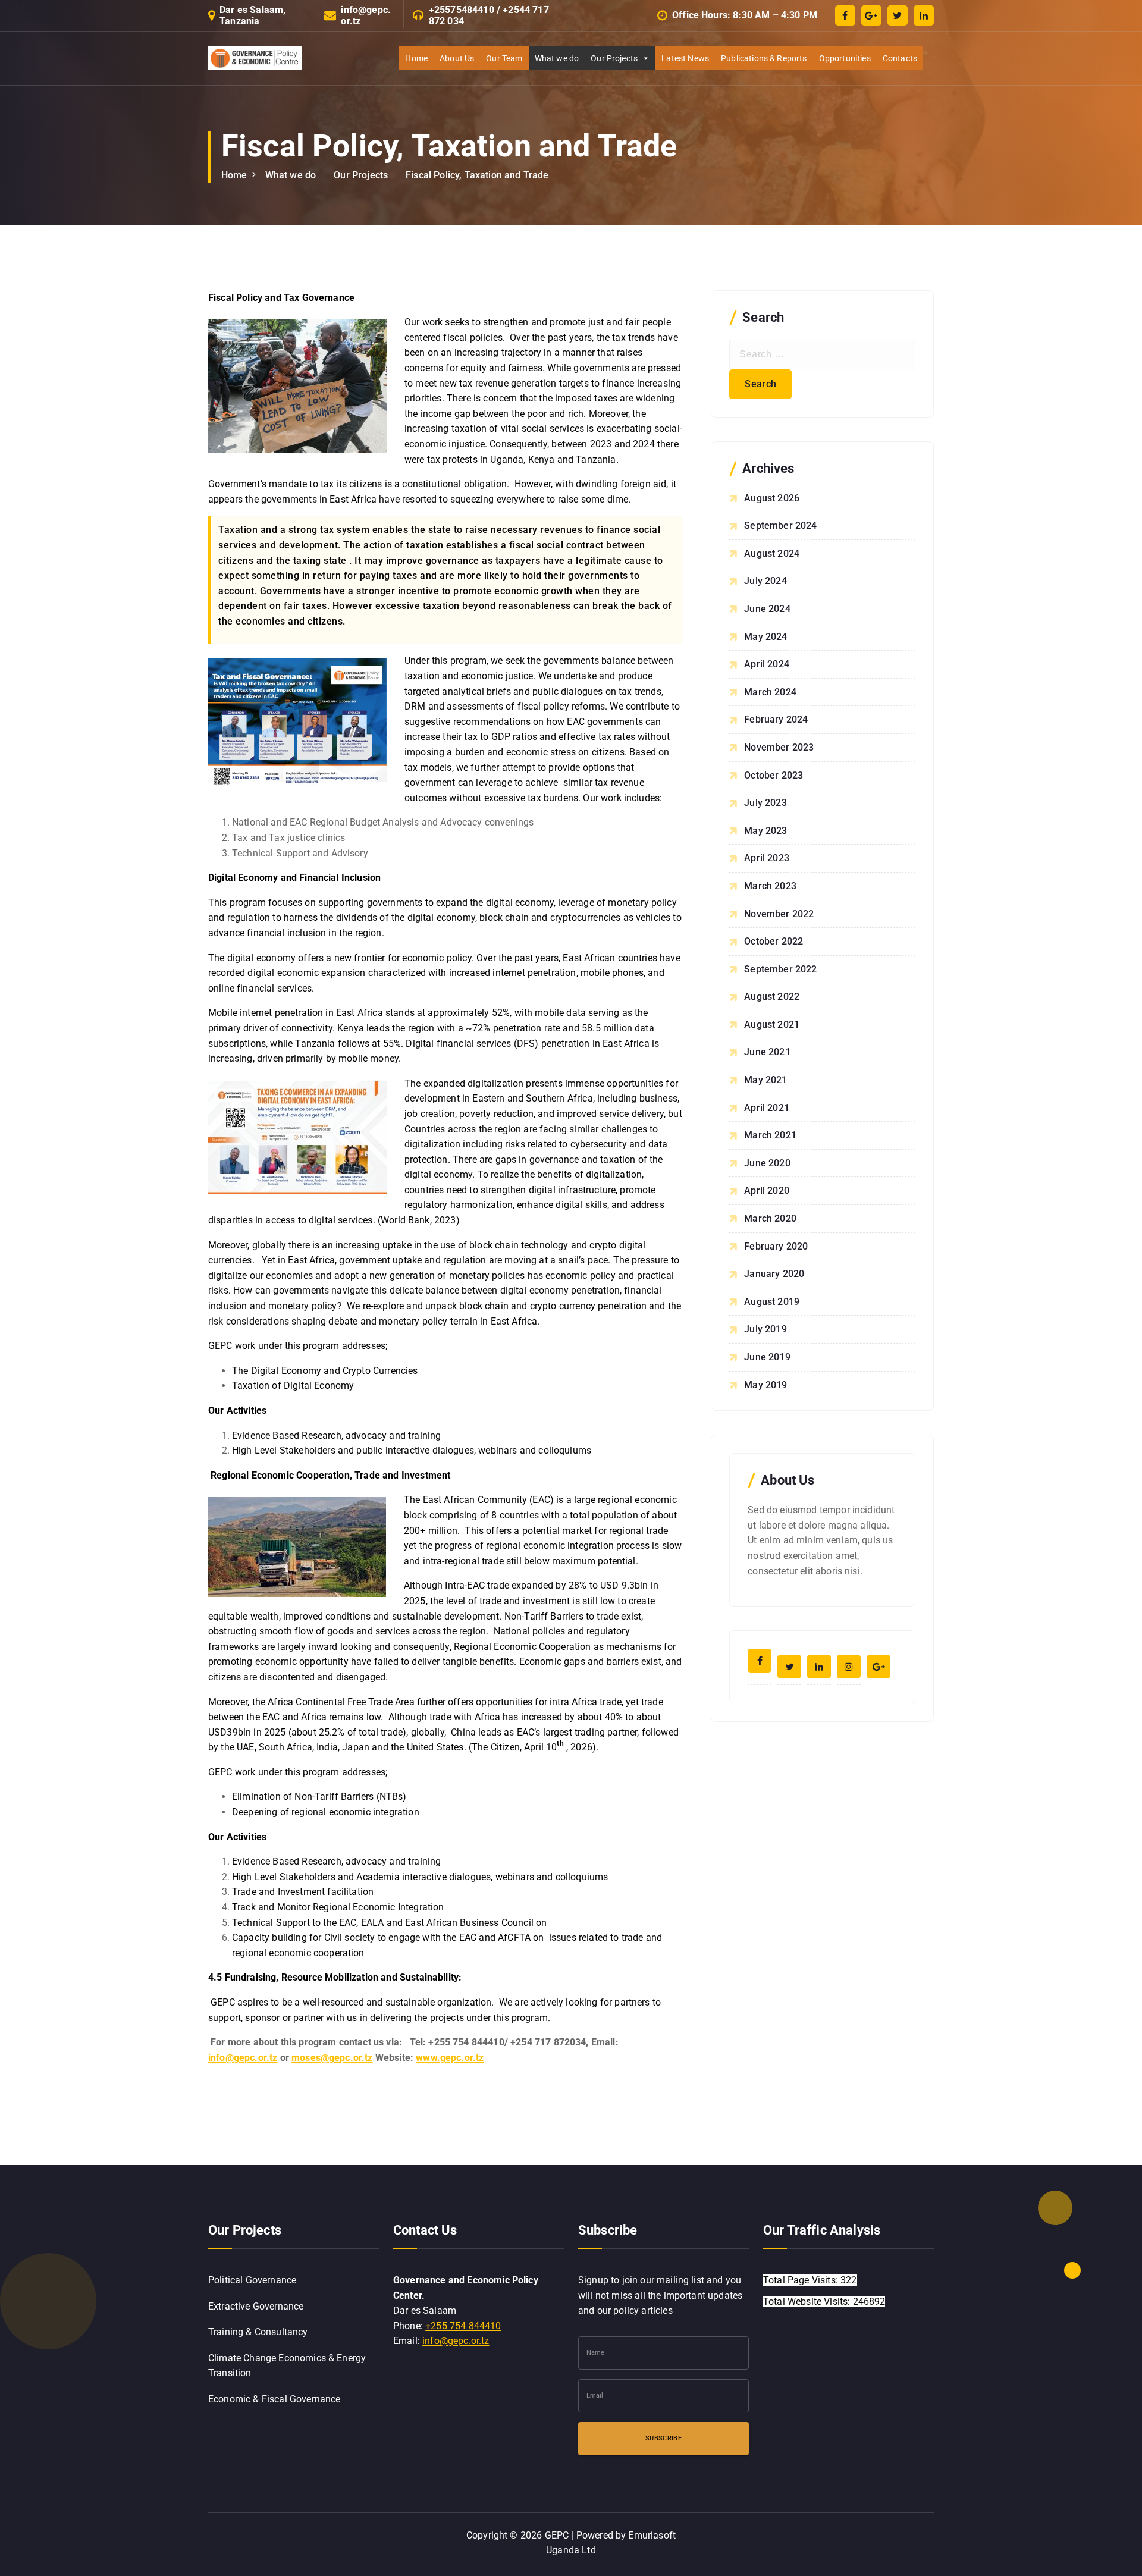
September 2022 (780, 969)
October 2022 (774, 941)
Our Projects (614, 58)
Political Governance (252, 2280)
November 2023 (779, 747)
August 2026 (772, 498)
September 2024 (780, 525)
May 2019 (765, 1385)
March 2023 (770, 886)
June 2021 (767, 1052)
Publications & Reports (764, 58)
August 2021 (772, 1025)
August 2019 (772, 1302)
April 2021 (767, 1108)
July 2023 (765, 803)
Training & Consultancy (258, 2332)
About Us (457, 58)
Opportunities (845, 58)
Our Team (504, 58)
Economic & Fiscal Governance (274, 2399)
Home (416, 58)
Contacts (900, 58)
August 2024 (772, 553)
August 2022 (772, 997)
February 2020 (776, 1246)
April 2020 (767, 1190)
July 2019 (765, 1329)
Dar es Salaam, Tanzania (252, 15)
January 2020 (774, 1274)
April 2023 (767, 858)
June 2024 (767, 609)
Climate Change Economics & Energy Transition (287, 2366)
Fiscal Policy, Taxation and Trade (477, 175)
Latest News (685, 58)
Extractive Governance (256, 2306)
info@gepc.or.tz (366, 15)
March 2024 (770, 692)
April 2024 (767, 664)
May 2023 (765, 831)
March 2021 (770, 1135)
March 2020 (770, 1218)
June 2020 (767, 1163)
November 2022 (779, 914)
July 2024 (765, 581)
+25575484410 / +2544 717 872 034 (489, 15)
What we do (557, 58)
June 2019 (767, 1357)
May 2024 (765, 637)
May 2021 (765, 1080)
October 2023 (774, 775)
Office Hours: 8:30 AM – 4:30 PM (745, 15)
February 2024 (776, 719)
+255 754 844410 (463, 2326)
